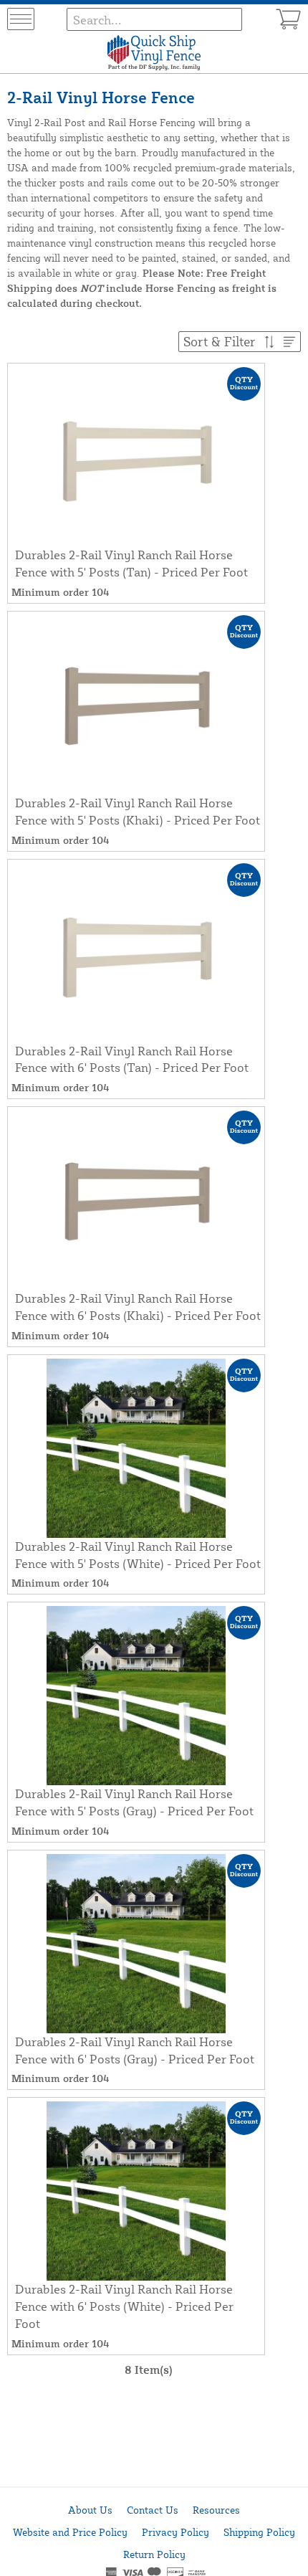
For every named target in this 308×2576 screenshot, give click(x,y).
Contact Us (153, 2510)
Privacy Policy (175, 2532)
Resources (216, 2510)
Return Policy (154, 2554)
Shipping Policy (259, 2532)
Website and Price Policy (70, 2532)
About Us (90, 2510)
